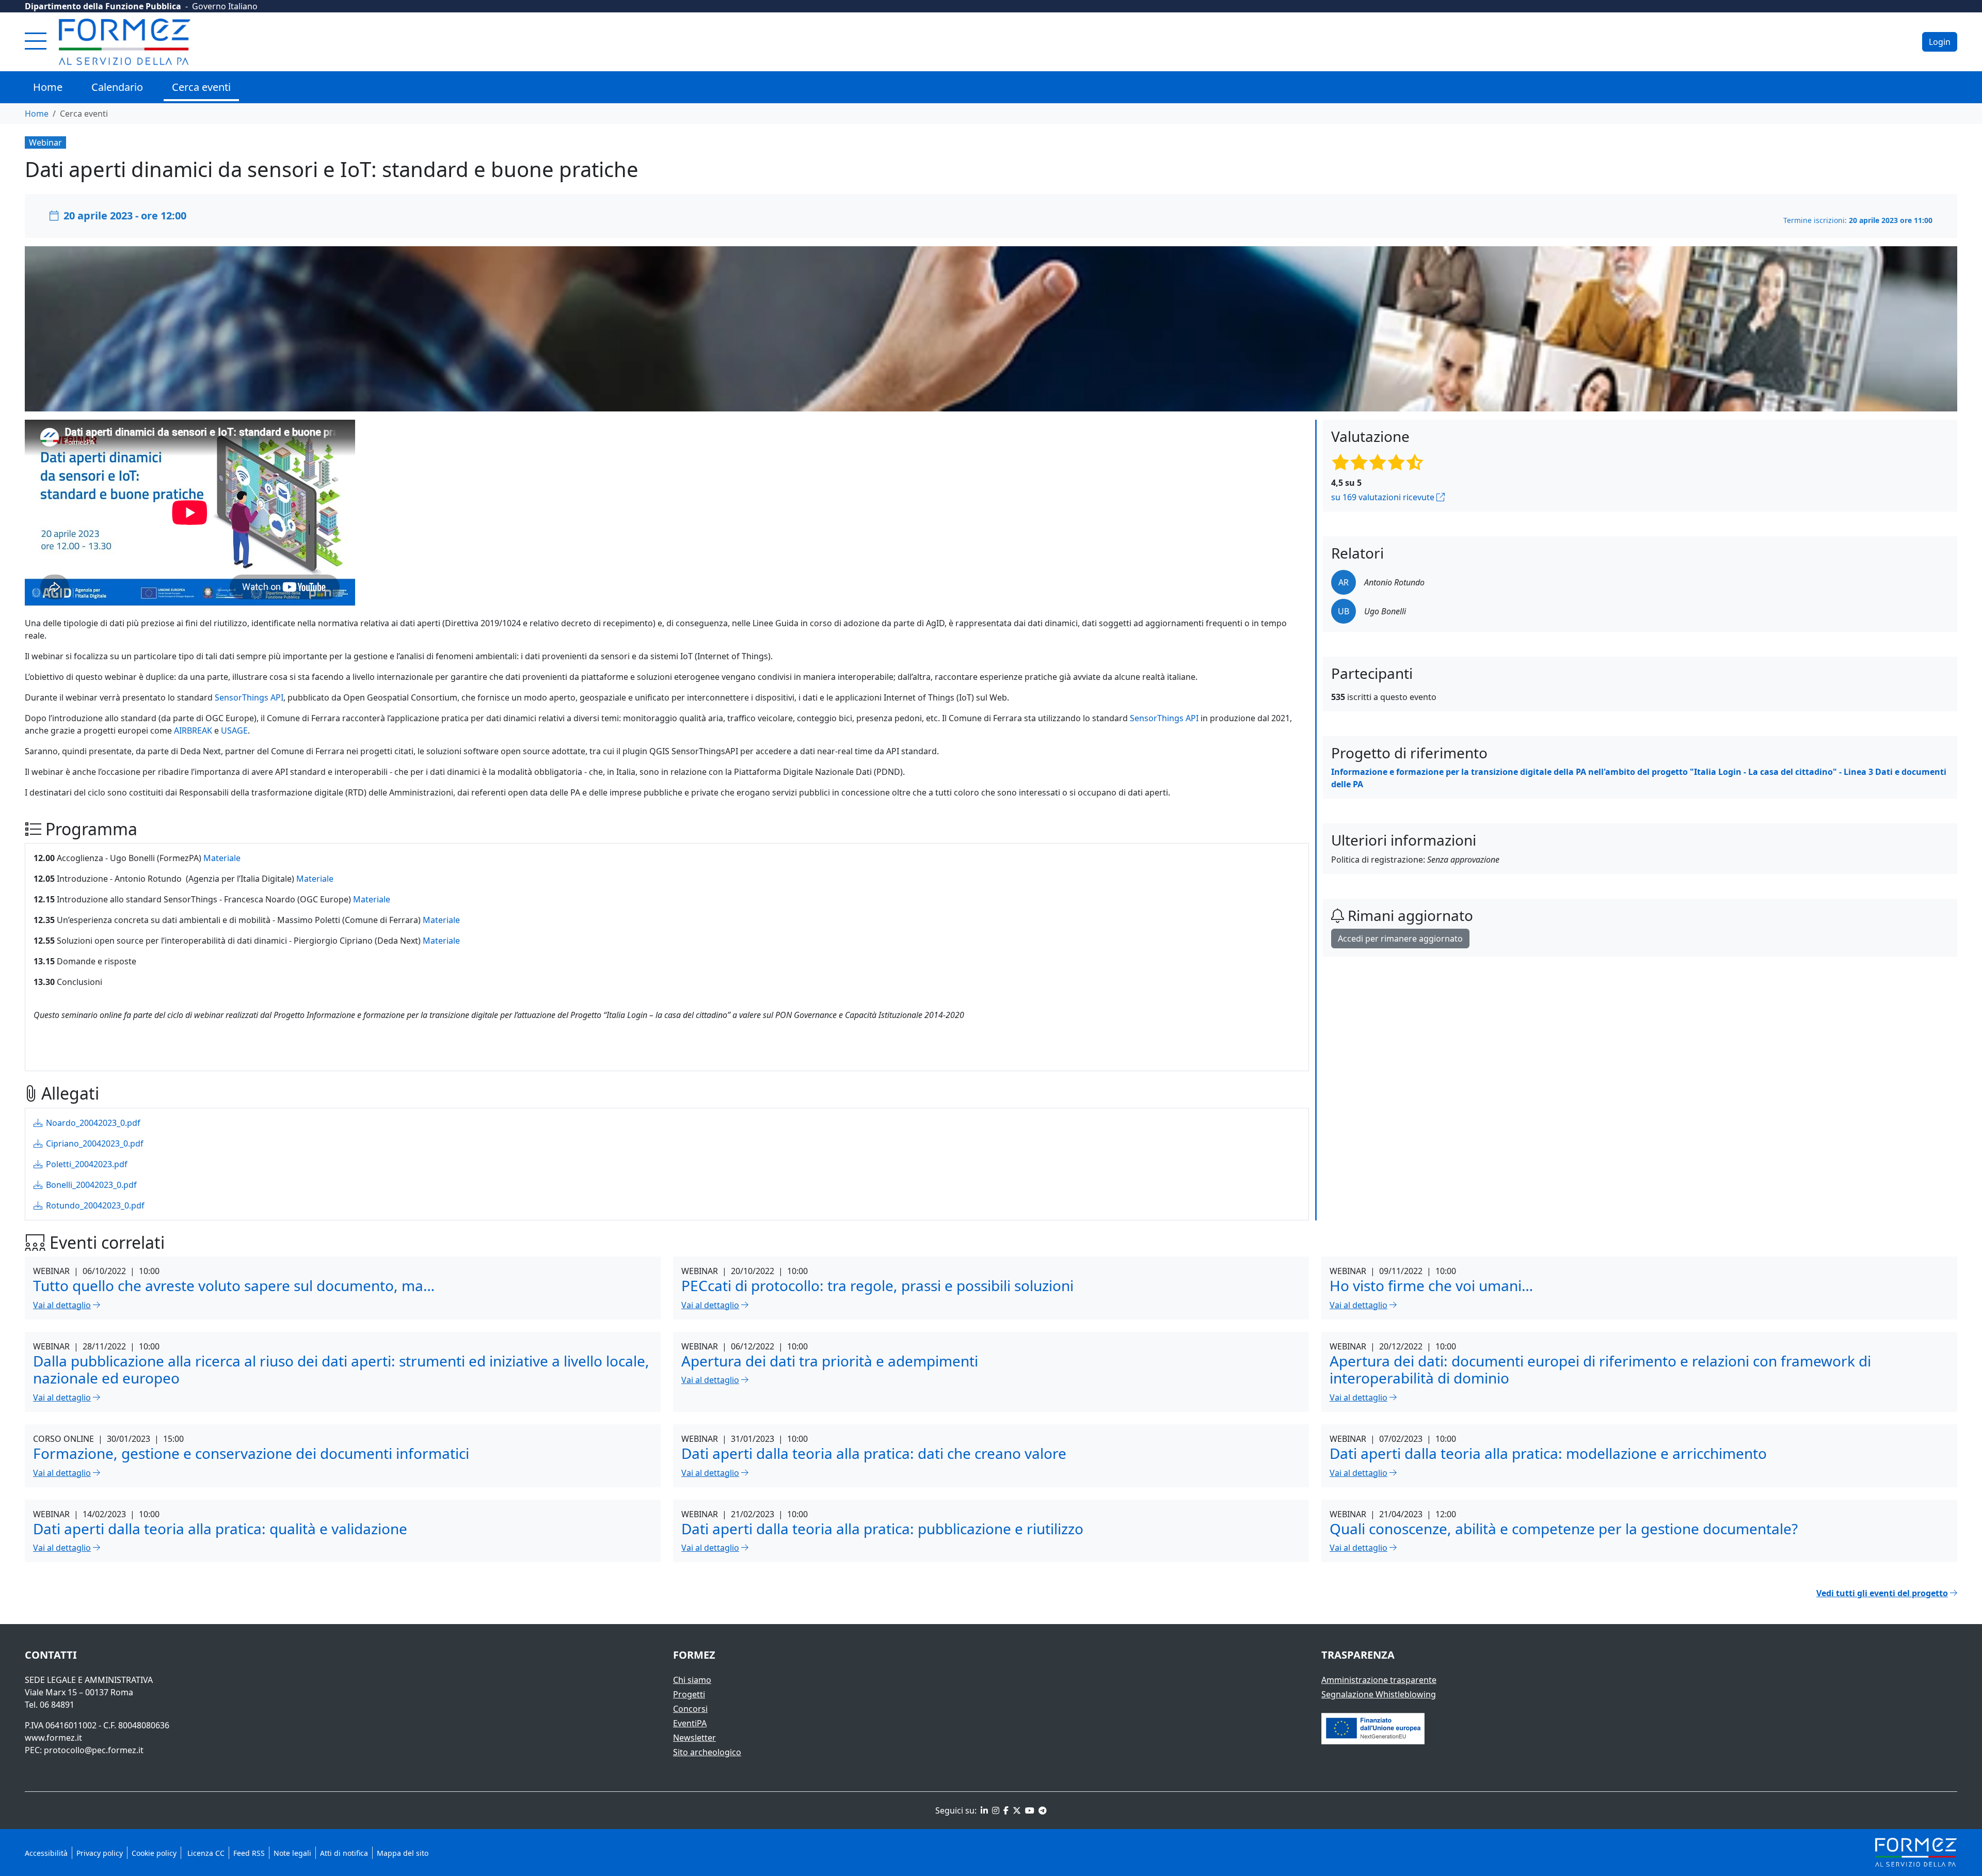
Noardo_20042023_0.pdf (92, 1123)
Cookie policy (154, 1853)
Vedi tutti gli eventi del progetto (1882, 1593)
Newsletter (694, 1738)
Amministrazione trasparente (1379, 1680)
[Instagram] (995, 1810)
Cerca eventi (201, 87)
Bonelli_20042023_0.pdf (90, 1185)
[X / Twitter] (1016, 1810)
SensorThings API (248, 697)
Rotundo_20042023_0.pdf (94, 1205)
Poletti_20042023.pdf (86, 1164)
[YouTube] (1029, 1810)
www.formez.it (53, 1738)
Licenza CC (205, 1853)
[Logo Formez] (125, 42)
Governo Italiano (225, 6)
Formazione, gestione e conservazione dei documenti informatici (251, 1453)
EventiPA (690, 1723)
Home (48, 87)
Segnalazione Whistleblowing (1379, 1694)
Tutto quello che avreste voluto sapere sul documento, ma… (234, 1285)
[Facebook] (1005, 1810)
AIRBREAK (192, 730)
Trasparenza (1358, 1655)
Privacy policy (100, 1853)
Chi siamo (692, 1680)
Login (1940, 42)
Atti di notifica (344, 1853)
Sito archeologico (707, 1752)
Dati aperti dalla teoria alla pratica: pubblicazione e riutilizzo (882, 1529)
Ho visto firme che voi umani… (1431, 1285)
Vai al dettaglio (62, 1305)
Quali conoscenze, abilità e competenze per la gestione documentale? (1564, 1529)
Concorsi (690, 1709)
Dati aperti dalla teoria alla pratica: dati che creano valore (874, 1453)
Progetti (689, 1694)
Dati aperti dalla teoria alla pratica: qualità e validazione (220, 1529)
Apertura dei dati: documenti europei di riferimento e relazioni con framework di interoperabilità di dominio (1600, 1370)
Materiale (222, 858)
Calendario (117, 87)
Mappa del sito (403, 1853)
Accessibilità (46, 1853)
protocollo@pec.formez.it (94, 1750)
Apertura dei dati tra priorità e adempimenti (830, 1361)
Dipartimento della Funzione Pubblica (103, 6)
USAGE (233, 730)
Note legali (292, 1853)
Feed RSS (249, 1853)
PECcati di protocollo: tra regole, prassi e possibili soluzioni (877, 1285)
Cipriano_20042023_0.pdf (94, 1143)
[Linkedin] (983, 1810)
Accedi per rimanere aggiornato (1400, 939)
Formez (694, 1655)
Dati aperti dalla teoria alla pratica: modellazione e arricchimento (1548, 1453)
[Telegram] (1042, 1810)
